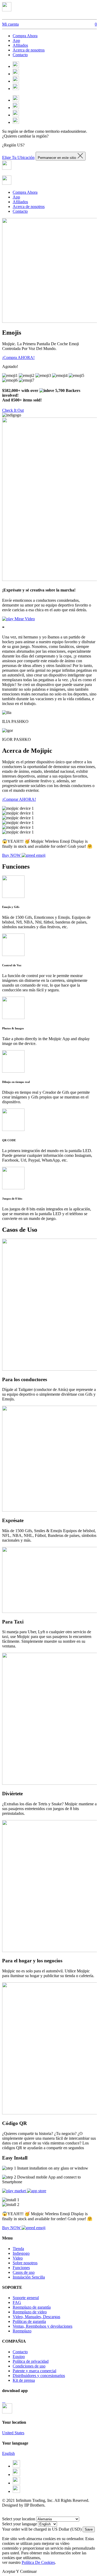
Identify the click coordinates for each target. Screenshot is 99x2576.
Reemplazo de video (30, 2312)
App (16, 41)
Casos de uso (24, 2272)
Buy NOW (12, 855)
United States (13, 2433)
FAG (17, 2302)
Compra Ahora (25, 36)
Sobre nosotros (25, 2263)
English (8, 2453)
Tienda (18, 2249)
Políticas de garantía (29, 2321)
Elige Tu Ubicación (18, 157)
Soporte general (26, 2298)
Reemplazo (22, 2331)
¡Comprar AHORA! (19, 799)
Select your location (19, 2519)
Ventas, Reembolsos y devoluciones (43, 2326)
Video (18, 2258)
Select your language (20, 2524)
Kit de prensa (24, 2380)
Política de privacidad (31, 2361)
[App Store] (3, 2401)
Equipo (19, 2357)
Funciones (21, 2268)
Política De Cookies (38, 2562)
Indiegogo (21, 2253)
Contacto (20, 55)
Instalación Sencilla (29, 2277)
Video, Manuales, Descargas (36, 2317)
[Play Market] (4, 2401)
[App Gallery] (5, 2401)
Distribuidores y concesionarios (39, 2376)
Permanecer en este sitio (57, 158)
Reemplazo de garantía (32, 2307)
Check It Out (13, 410)
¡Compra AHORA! (18, 357)
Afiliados (20, 45)
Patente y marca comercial (34, 2371)
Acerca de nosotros (29, 50)
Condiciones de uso (29, 2366)
